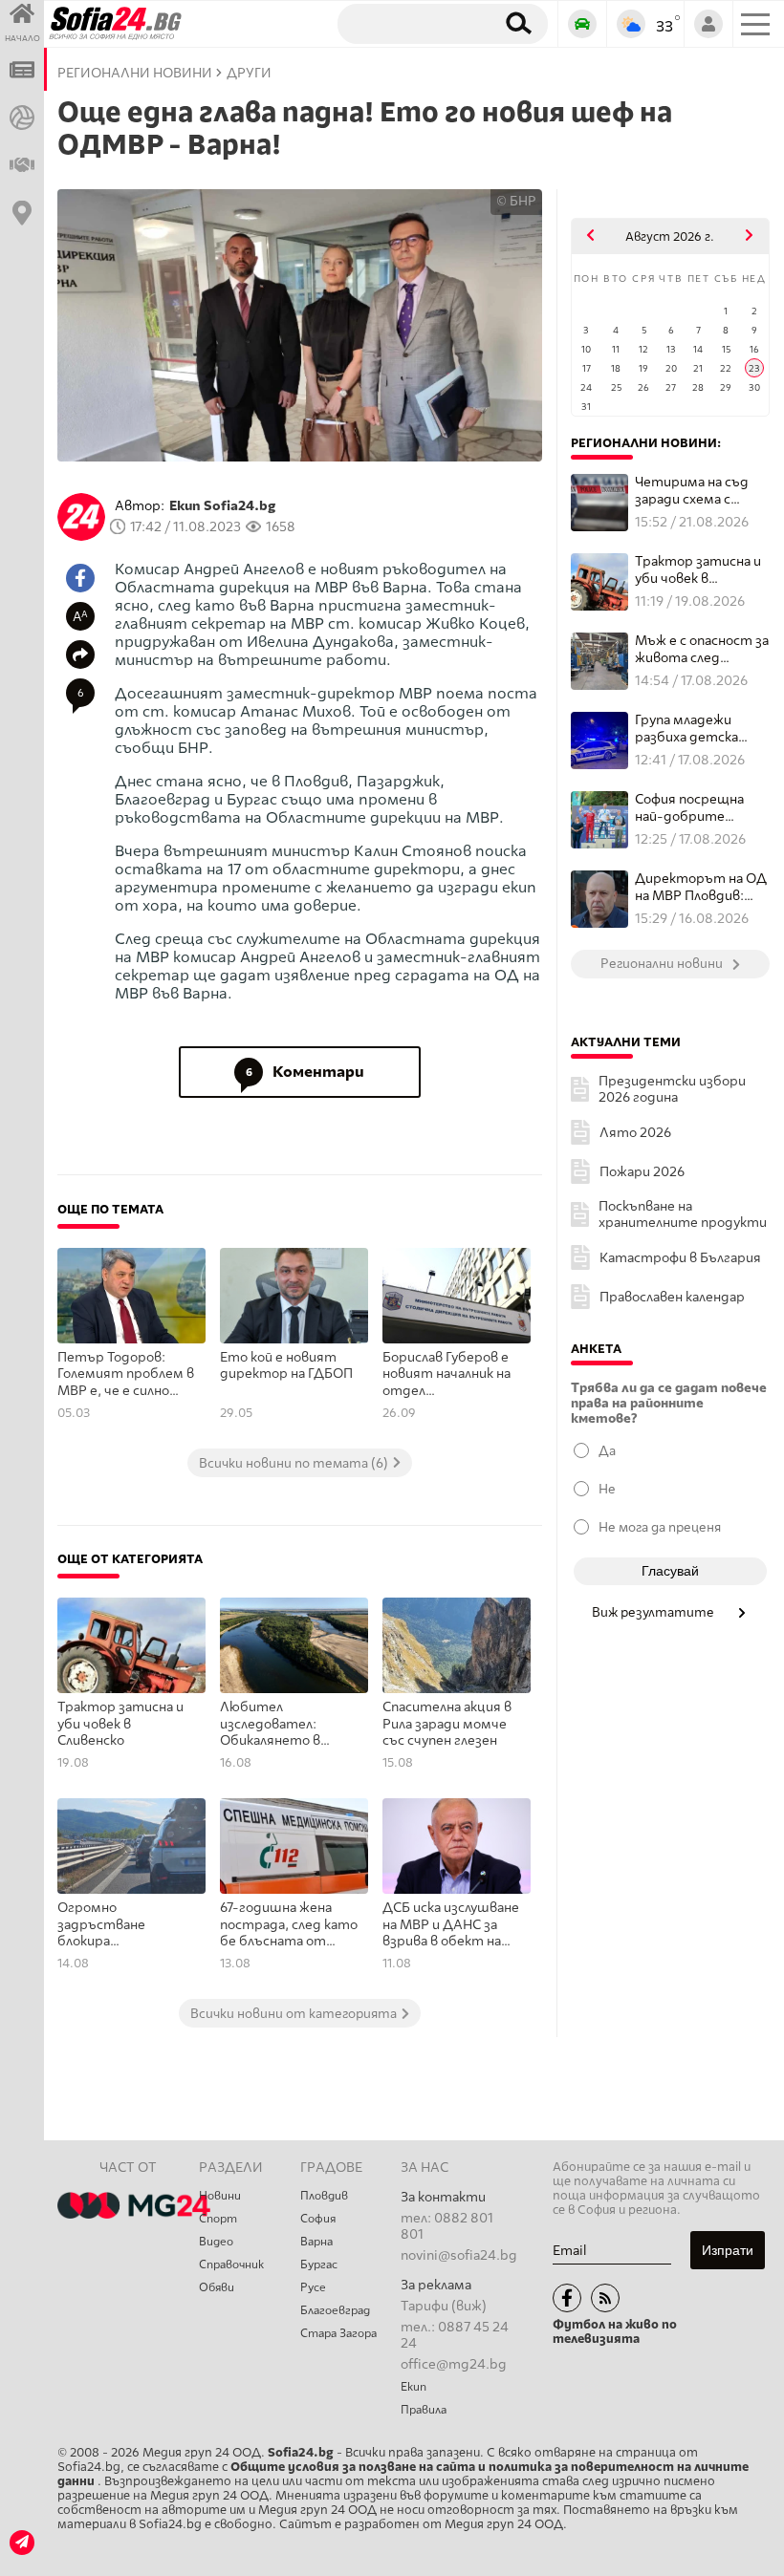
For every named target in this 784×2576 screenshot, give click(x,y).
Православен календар (672, 1297)
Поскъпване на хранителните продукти (683, 1214)
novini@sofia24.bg (459, 2255)
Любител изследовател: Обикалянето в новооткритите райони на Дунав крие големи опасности (289, 1725)
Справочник (231, 2265)
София (318, 2219)
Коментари (305, 1072)
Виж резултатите (654, 1612)
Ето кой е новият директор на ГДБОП (288, 1366)
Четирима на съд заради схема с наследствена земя (699, 491)
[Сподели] (80, 655)
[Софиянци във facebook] (567, 2298)
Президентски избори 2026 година (672, 1089)
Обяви (217, 2287)
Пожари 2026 (642, 1172)
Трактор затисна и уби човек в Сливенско (120, 1724)
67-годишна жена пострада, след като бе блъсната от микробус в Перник (289, 1925)
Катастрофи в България (680, 1258)
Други (249, 73)
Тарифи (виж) (444, 2306)
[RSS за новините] (605, 2298)
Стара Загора (338, 2333)
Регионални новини (135, 73)
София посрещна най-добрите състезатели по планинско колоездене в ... (689, 808)
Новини (220, 2196)
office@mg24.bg (454, 2364)
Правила (424, 2410)
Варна (316, 2242)
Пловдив (324, 2196)
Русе (313, 2287)
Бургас (319, 2265)
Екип (414, 2387)
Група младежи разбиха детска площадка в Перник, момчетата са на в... (699, 729)
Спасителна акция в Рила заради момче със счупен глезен (447, 1724)
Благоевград (335, 2310)
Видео (216, 2242)
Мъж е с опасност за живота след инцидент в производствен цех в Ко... (702, 649)
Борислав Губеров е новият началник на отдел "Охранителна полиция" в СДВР (446, 1375)
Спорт (218, 2219)
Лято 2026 (635, 1133)
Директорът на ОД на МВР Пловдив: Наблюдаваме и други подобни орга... (701, 887)
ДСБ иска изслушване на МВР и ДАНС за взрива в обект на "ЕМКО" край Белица (451, 1925)
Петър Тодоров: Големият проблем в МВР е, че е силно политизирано (126, 1375)
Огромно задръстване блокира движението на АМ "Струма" (121, 1925)
